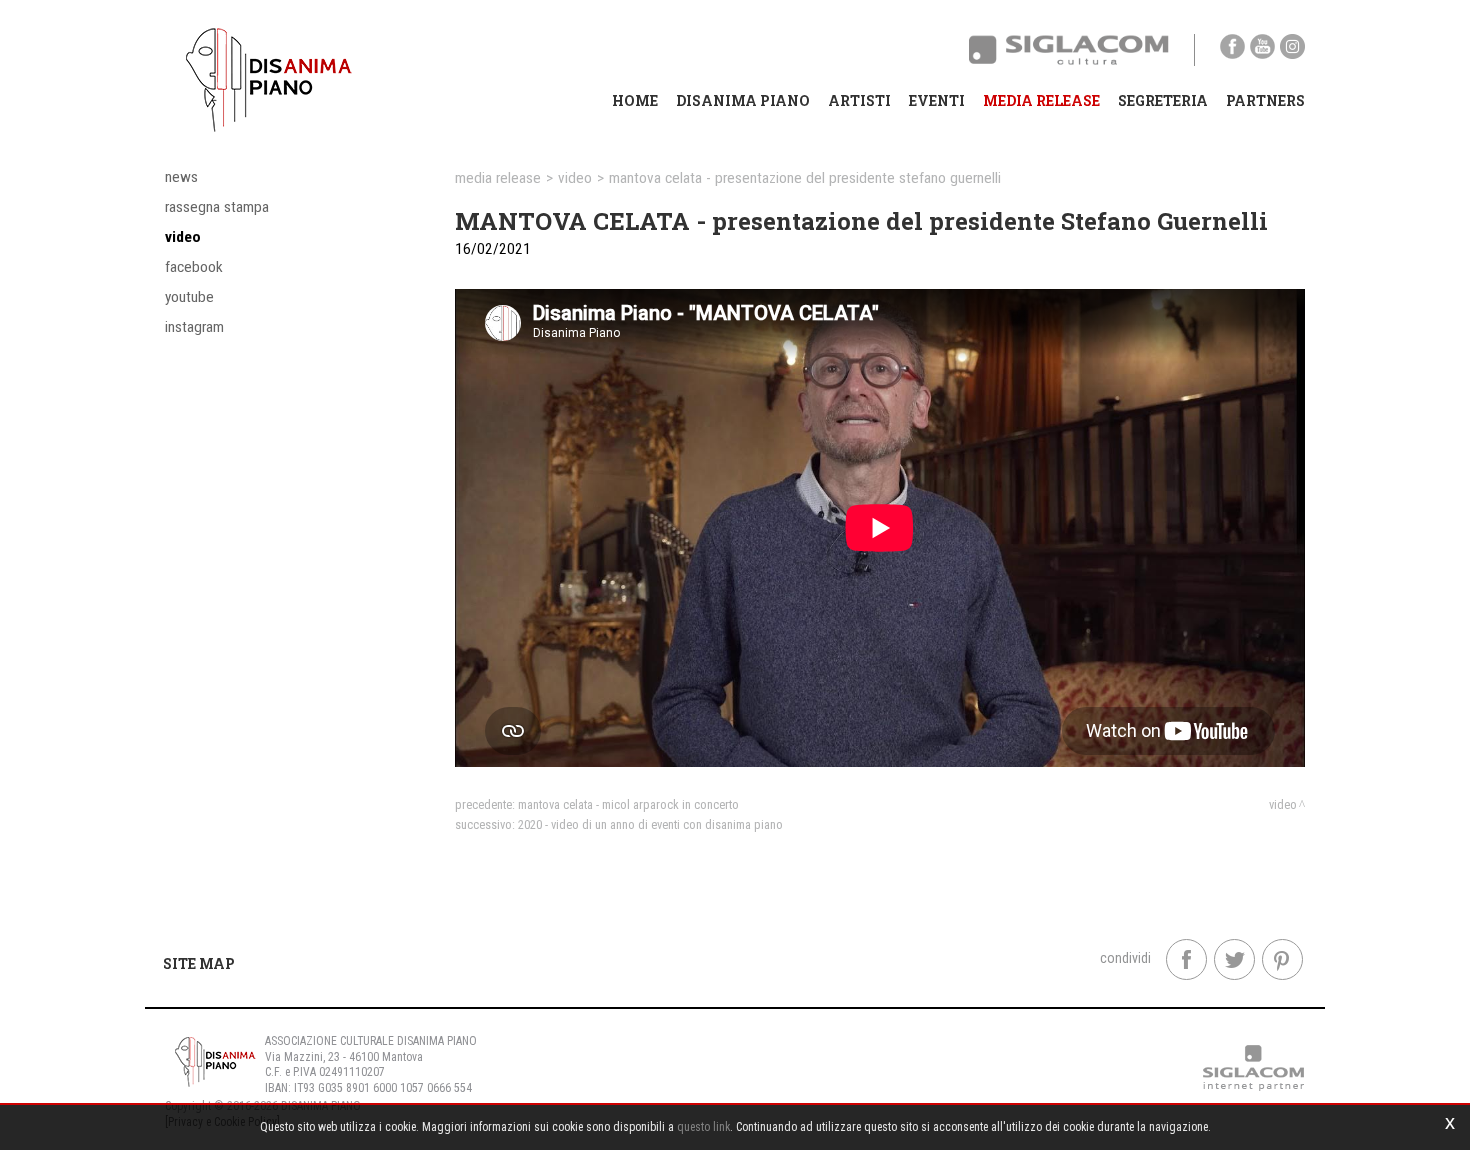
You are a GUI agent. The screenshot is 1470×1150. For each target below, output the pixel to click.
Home (635, 100)
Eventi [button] (937, 100)
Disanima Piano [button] (743, 100)
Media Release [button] (1041, 100)
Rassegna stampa (217, 207)
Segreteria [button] (1163, 100)
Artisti (859, 100)
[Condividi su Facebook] (1186, 959)
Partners (1265, 100)
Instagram (194, 327)
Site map (199, 963)
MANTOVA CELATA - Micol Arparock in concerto (628, 804)
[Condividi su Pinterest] (1282, 959)
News (181, 177)
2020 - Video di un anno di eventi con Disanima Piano (650, 824)
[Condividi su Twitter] (1234, 959)
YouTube (189, 297)
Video (183, 237)
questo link (703, 1127)
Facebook (194, 267)
